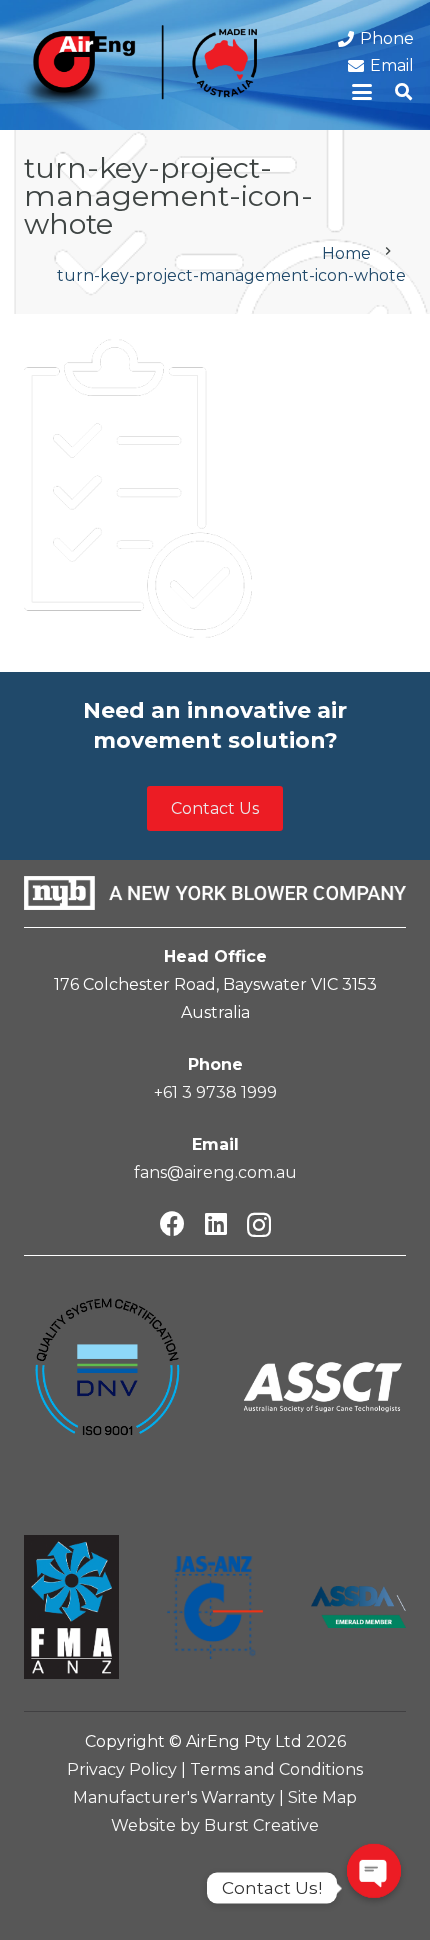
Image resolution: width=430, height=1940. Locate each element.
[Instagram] (259, 1225)
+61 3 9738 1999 (215, 1092)
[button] (363, 92)
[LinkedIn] (216, 1223)
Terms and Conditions (276, 1769)
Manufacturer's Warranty (174, 1797)
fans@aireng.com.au (215, 1172)
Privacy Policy (122, 1769)
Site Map (322, 1797)
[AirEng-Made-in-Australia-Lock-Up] (136, 70)
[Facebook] (172, 1223)
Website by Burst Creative (215, 1825)
